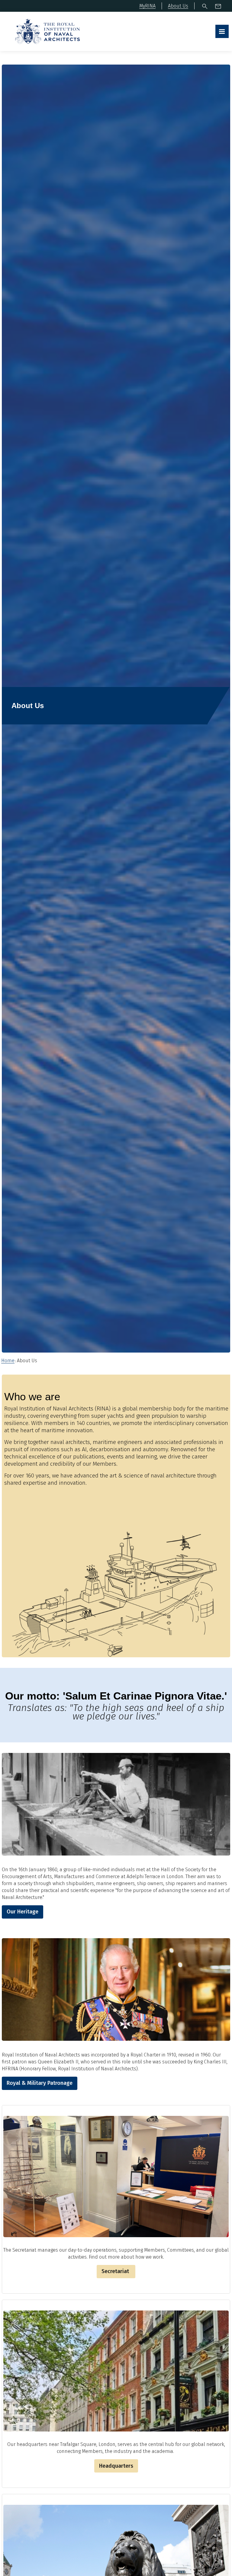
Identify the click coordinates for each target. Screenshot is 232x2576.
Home (8, 1361)
